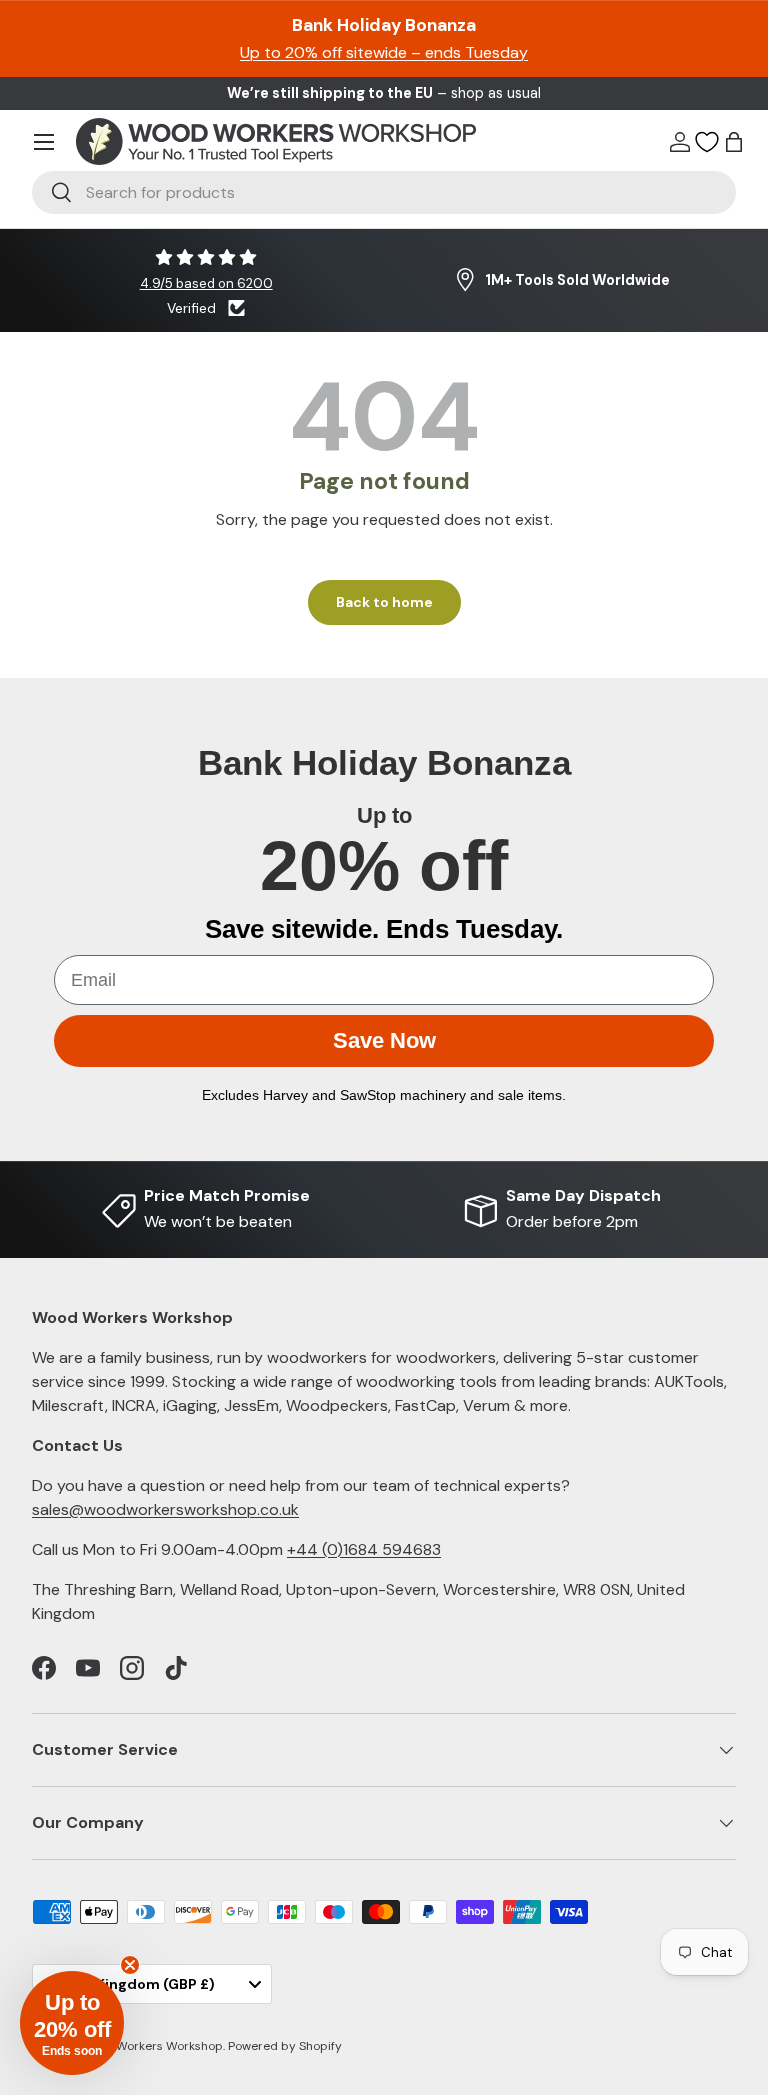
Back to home (384, 602)
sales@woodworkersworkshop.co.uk (165, 1509)
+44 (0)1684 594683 (364, 1549)
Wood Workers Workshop (151, 2046)
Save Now (384, 1040)
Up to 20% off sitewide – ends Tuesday (384, 52)
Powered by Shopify (285, 2046)
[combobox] (384, 192)
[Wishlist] (707, 142)
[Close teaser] (130, 1965)
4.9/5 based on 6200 (206, 283)
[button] (734, 142)
